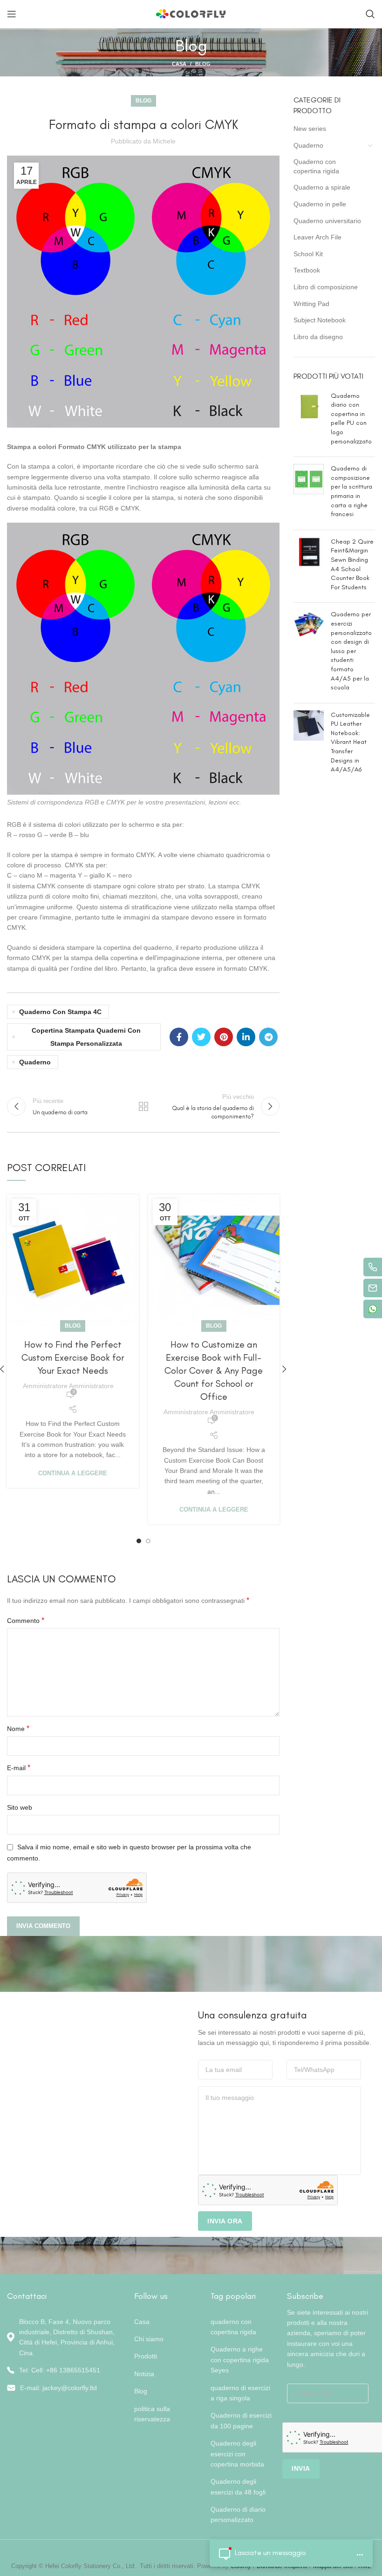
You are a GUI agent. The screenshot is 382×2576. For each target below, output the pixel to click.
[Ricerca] (370, 14)
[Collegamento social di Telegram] (268, 1037)
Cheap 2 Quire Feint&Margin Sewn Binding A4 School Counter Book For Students (352, 564)
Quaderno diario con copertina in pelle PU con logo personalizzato (351, 419)
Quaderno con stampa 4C (60, 1012)
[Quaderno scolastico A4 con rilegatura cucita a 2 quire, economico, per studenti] (309, 566)
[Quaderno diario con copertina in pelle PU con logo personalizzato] (309, 421)
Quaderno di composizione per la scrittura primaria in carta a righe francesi (351, 491)
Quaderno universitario (327, 221)
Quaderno (35, 1062)
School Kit (308, 254)
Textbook (307, 270)
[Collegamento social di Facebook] (179, 1037)
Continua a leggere (73, 1473)
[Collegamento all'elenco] (64, 2370)
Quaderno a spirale (322, 187)
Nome (18, 1728)
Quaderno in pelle (320, 204)
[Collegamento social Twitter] (201, 1037)
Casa (179, 64)
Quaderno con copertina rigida (316, 166)
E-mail (19, 1768)
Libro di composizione (326, 287)
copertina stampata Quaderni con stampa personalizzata (86, 1037)
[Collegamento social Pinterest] (224, 1037)
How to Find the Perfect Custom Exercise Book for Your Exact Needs (73, 1357)
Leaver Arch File (317, 237)
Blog (203, 64)
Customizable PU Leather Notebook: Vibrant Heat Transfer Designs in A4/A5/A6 (350, 742)
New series (310, 129)
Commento (26, 1620)
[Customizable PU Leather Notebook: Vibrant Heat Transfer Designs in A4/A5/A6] (309, 744)
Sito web (20, 1807)
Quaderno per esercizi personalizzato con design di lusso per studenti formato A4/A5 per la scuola (351, 651)
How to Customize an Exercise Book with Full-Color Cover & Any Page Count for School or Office (214, 1370)
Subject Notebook (320, 320)
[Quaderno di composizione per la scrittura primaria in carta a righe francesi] (309, 493)
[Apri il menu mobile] (12, 14)
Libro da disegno (318, 337)
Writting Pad (311, 304)
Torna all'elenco (143, 1106)
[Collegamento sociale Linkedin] (246, 1037)
